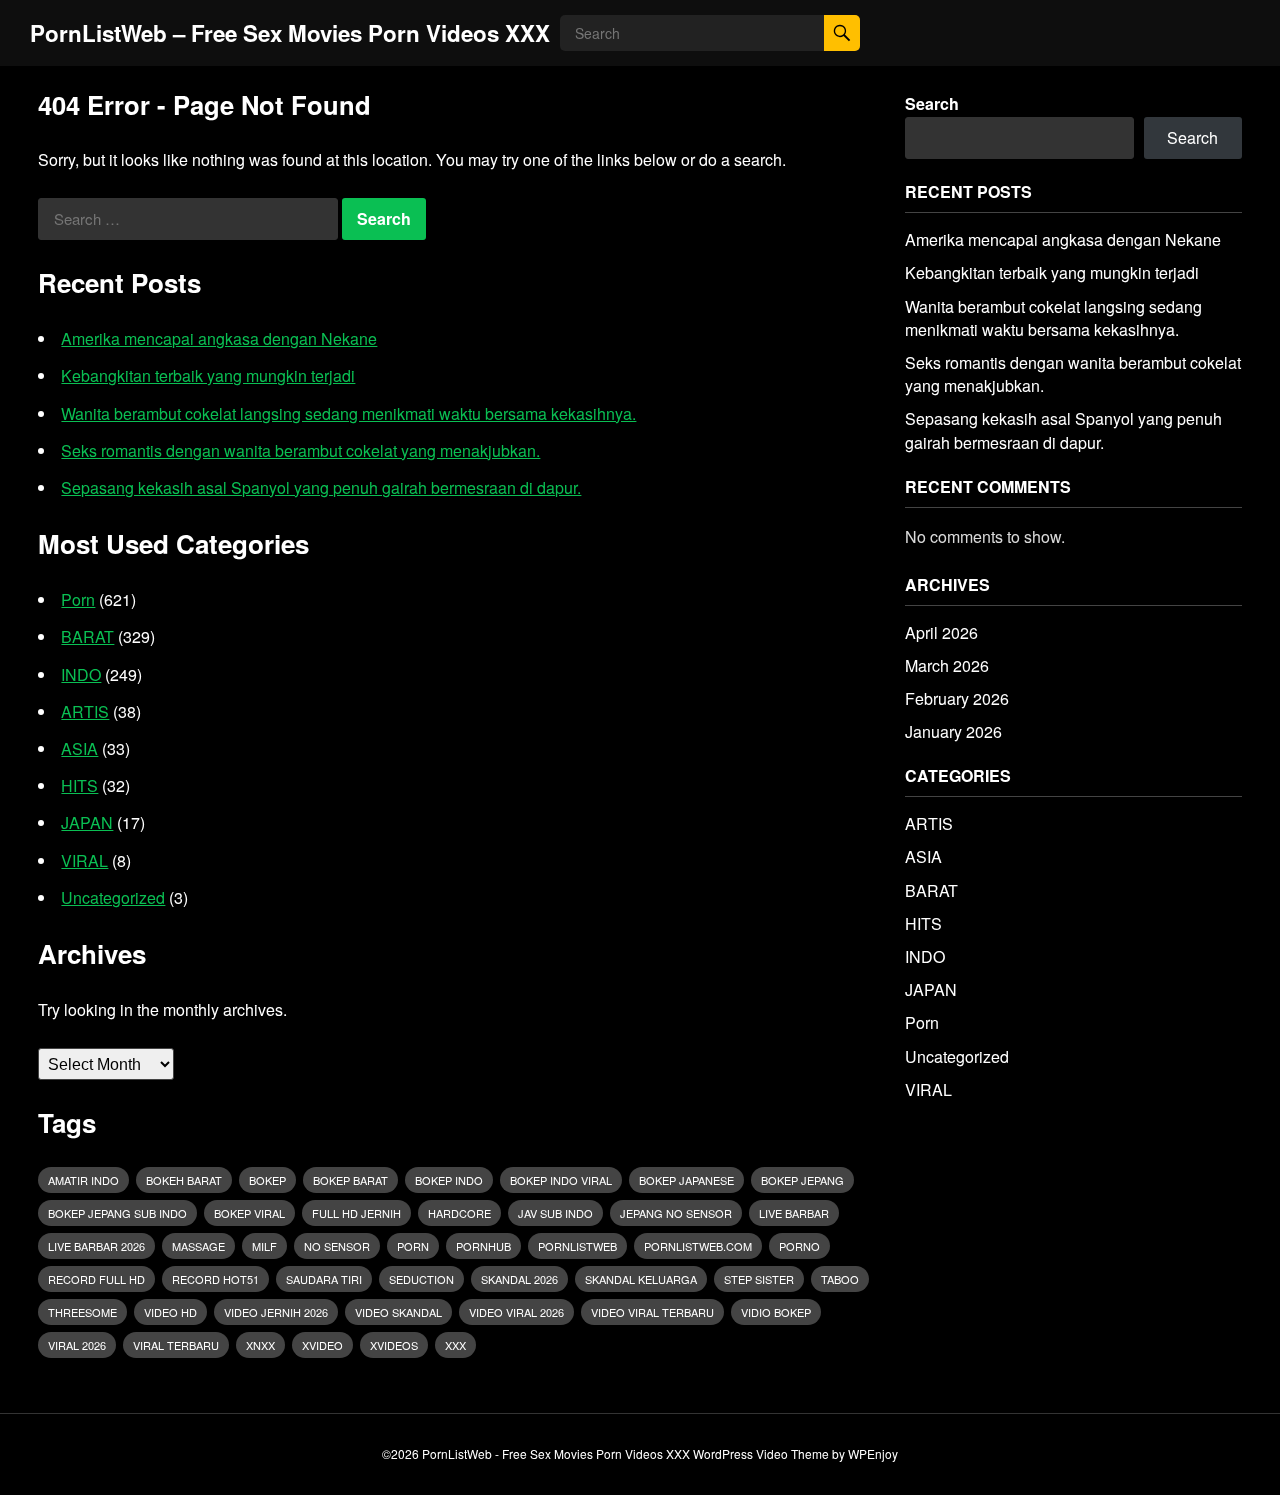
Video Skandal (398, 1312)
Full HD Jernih (356, 1213)
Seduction (421, 1279)
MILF (264, 1246)
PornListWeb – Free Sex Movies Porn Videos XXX (290, 33)
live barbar (794, 1213)
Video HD (170, 1312)
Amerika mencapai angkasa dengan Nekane (219, 338)
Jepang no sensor (676, 1213)
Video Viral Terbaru (652, 1312)
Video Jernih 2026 (276, 1312)
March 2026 (947, 665)
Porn (78, 599)
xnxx (260, 1345)
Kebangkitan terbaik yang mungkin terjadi (208, 375)
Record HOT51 (215, 1279)
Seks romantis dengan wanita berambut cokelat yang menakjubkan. (300, 450)
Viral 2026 (77, 1345)
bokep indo (449, 1180)
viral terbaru (176, 1345)
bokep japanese (686, 1180)
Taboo (840, 1279)
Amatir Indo (83, 1180)
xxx (455, 1345)
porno (799, 1246)
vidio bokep (776, 1312)
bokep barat (350, 1180)
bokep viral (249, 1213)
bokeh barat (184, 1180)
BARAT (87, 636)
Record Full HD (96, 1279)
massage (198, 1246)
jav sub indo (555, 1213)
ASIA (79, 748)
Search (932, 103)
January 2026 (953, 731)
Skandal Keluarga (641, 1279)
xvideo (322, 1345)
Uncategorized (113, 897)
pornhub (483, 1246)
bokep (267, 1180)
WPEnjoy (873, 1453)
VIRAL (84, 860)
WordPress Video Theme (761, 1453)
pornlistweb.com (698, 1246)
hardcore (459, 1213)
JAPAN (87, 822)
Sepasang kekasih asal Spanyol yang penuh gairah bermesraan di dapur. (321, 487)
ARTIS (85, 711)
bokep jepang (802, 1180)
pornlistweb (577, 1246)
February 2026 (957, 698)
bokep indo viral (561, 1180)
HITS (79, 785)
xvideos (394, 1345)
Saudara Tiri (324, 1279)
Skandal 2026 (519, 1279)
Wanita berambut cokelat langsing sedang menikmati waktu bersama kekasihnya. (348, 413)
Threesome (82, 1312)
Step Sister (759, 1279)
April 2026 (941, 632)
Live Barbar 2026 (96, 1246)
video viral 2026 (516, 1312)
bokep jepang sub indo (117, 1213)
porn (413, 1246)
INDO (81, 674)
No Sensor (337, 1246)
